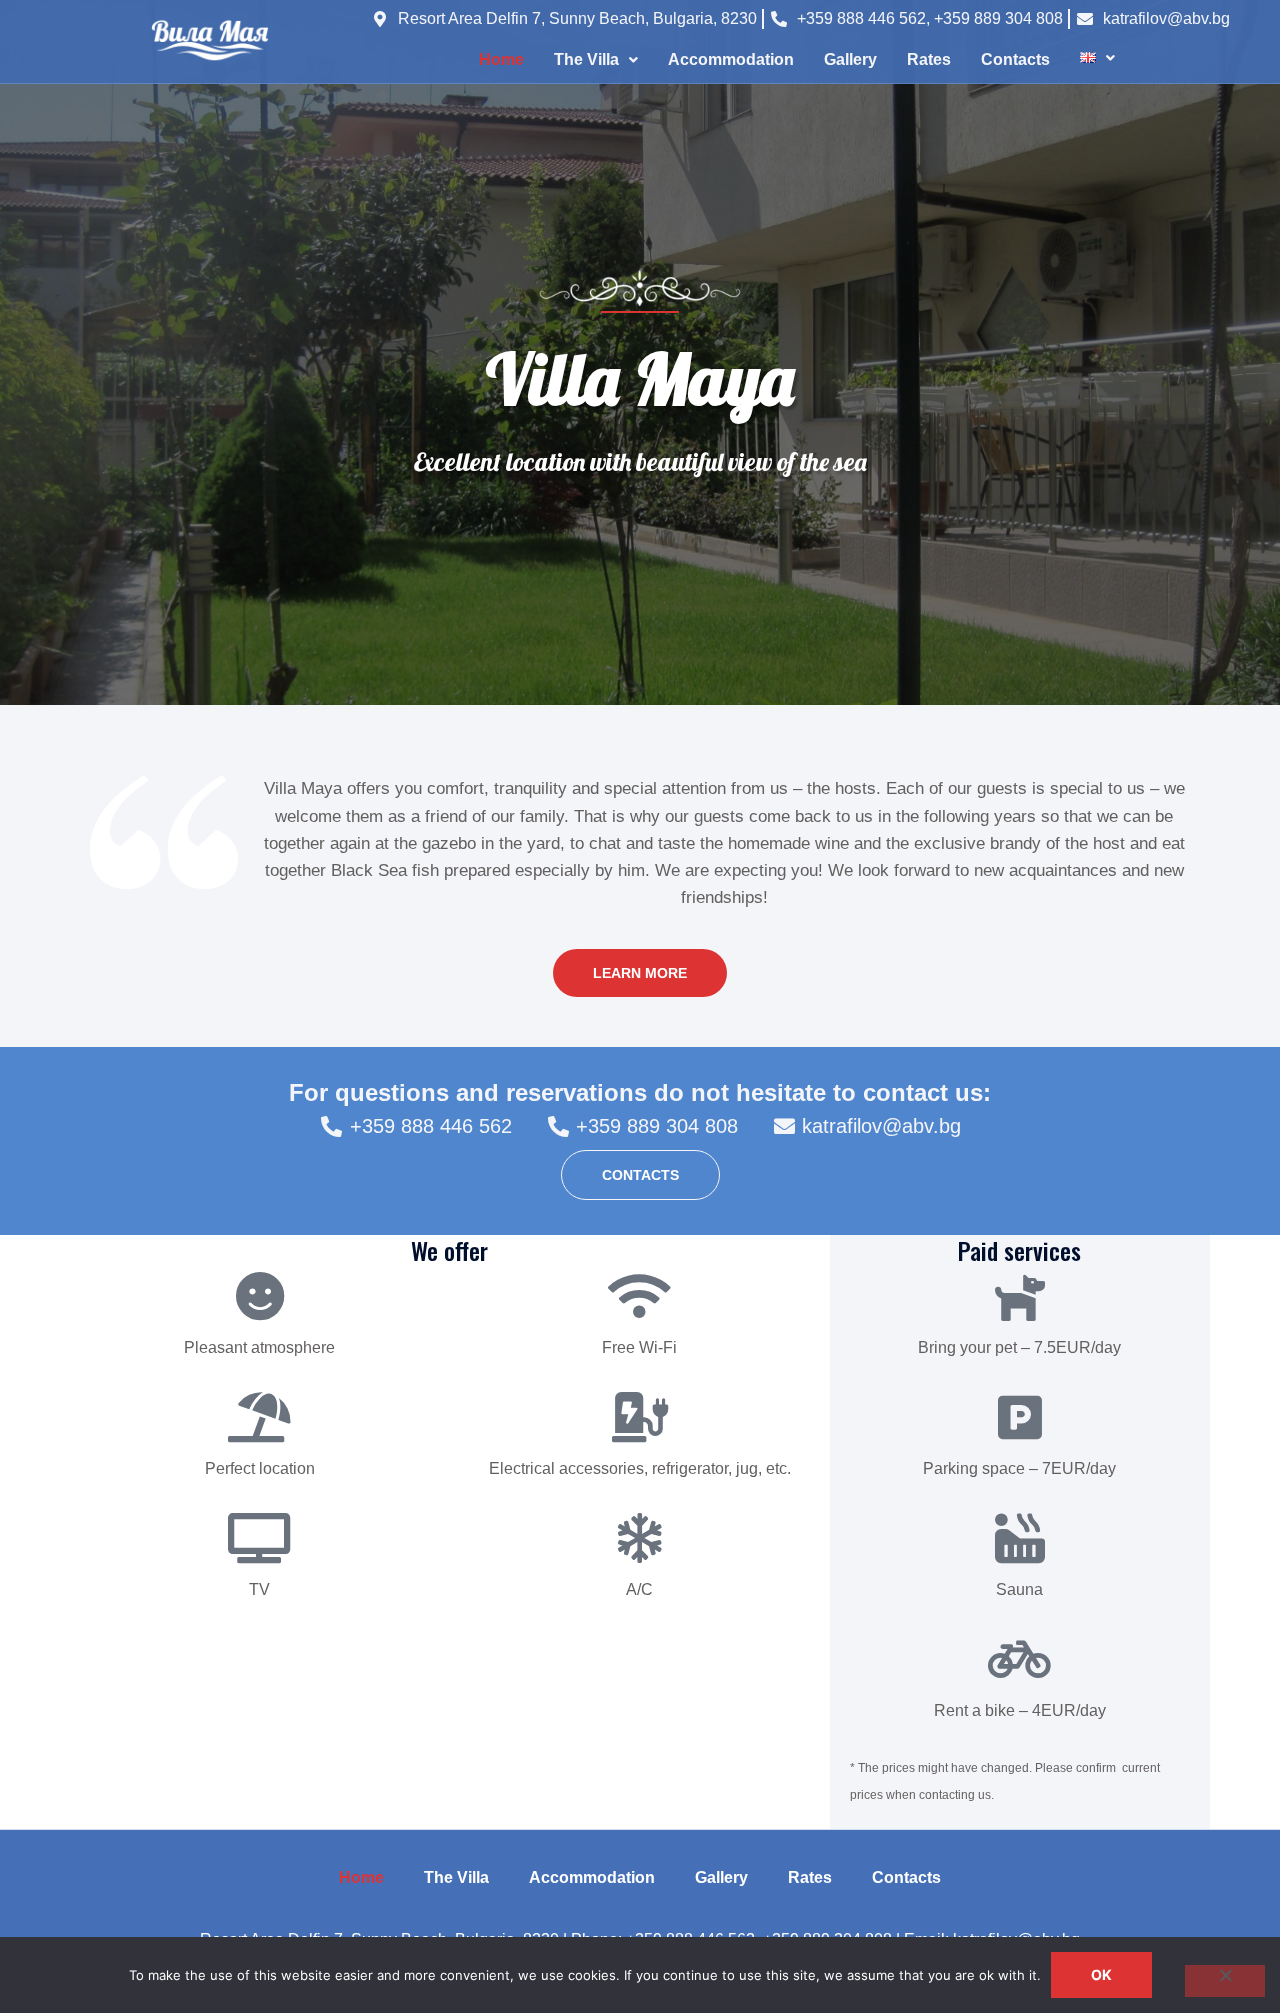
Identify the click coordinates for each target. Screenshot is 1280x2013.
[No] (1225, 1981)
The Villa (456, 1877)
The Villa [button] (586, 59)
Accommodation (731, 59)
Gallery (850, 59)
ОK (1101, 1974)
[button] (596, 60)
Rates (929, 59)
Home (501, 59)
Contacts (1015, 59)
